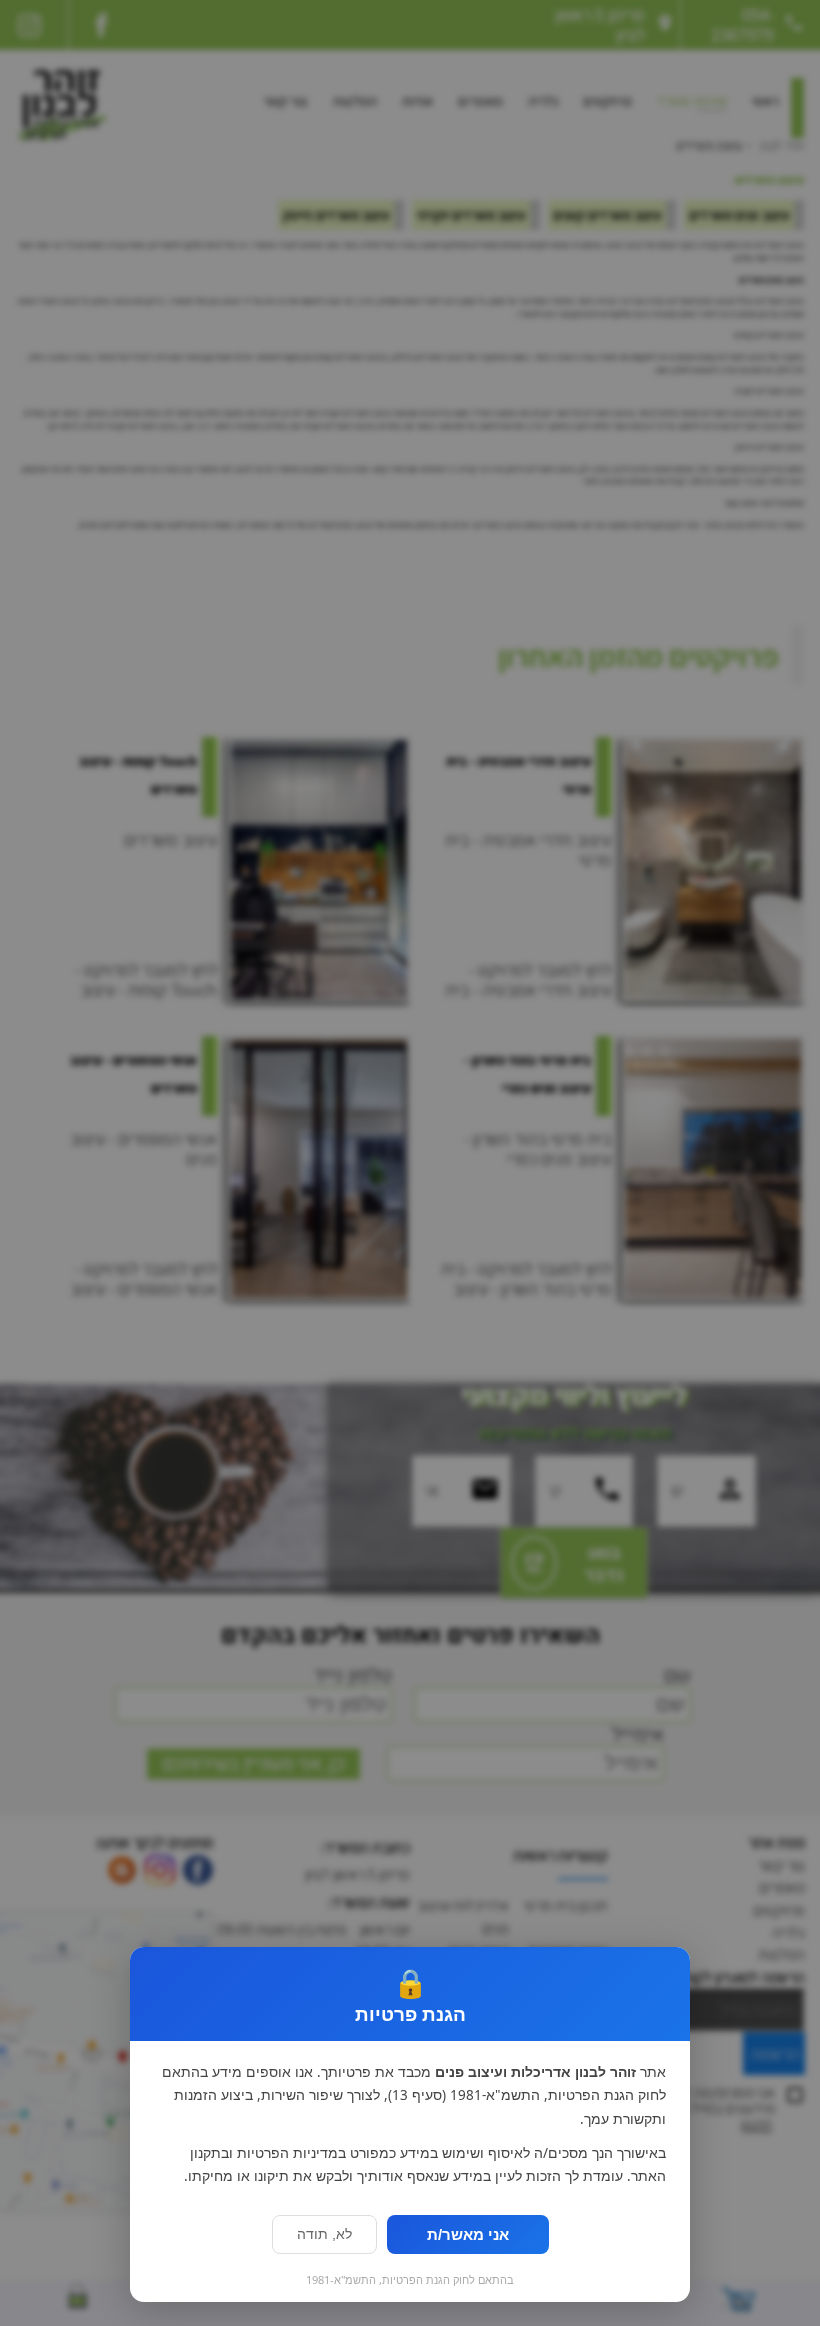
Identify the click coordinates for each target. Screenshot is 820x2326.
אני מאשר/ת (468, 2234)
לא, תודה (324, 2234)
